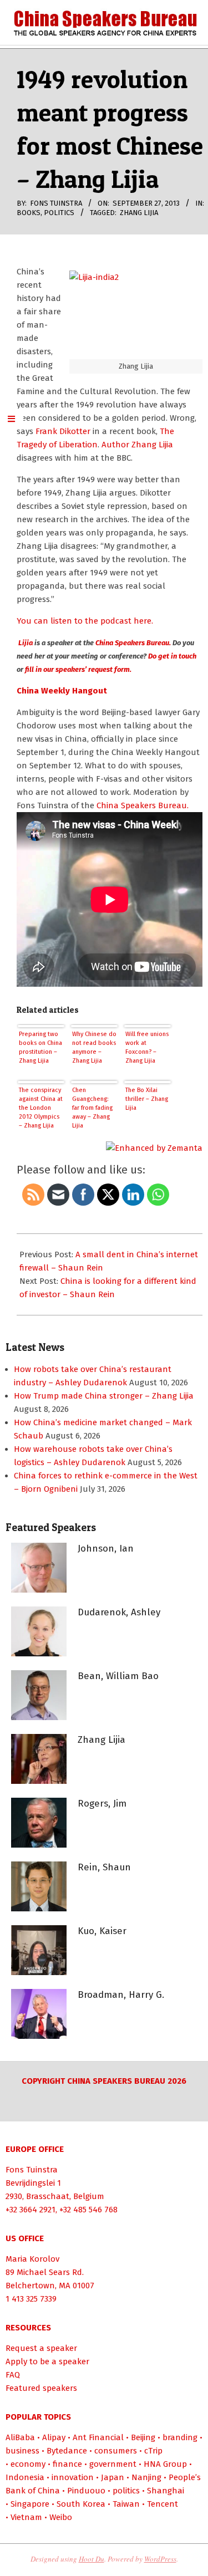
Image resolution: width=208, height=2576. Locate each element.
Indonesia (25, 2477)
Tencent (163, 2504)
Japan (113, 2477)
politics (59, 213)
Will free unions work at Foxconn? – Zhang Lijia (147, 1047)
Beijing (143, 2437)
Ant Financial (98, 2437)
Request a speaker (41, 2348)
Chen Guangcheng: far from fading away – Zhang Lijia (92, 1108)
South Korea (81, 2504)
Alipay (54, 2437)
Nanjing (146, 2477)
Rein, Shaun (104, 1867)
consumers (116, 2451)
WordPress (160, 2559)
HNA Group (165, 2464)
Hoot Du (92, 2559)
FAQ (13, 2375)
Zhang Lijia (139, 213)
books (29, 213)
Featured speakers (41, 2388)
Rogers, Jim (102, 1804)
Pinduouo (86, 2491)
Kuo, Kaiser (102, 1931)
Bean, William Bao (118, 1676)
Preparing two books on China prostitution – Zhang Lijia (40, 1047)
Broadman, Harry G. (121, 1995)
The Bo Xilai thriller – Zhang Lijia (147, 1099)
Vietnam (26, 2517)
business (22, 2451)
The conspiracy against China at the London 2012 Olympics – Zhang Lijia (41, 1108)
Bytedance (67, 2451)
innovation (73, 2477)
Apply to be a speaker (47, 2361)
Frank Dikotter (63, 431)
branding (180, 2437)
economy (28, 2464)
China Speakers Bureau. (134, 643)
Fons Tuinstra (32, 2170)
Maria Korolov (32, 2259)
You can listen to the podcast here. (85, 621)
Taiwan (126, 2504)
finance (67, 2464)
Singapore (30, 2504)
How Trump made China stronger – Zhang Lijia (104, 1396)
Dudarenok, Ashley (119, 1612)
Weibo (61, 2517)
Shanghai (166, 2491)
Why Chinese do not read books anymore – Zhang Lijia (94, 1047)
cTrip (153, 2451)
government (113, 2464)
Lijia (25, 643)
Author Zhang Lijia (137, 445)
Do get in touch (172, 656)
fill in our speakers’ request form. (77, 669)
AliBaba (20, 2437)
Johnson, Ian (106, 1549)
